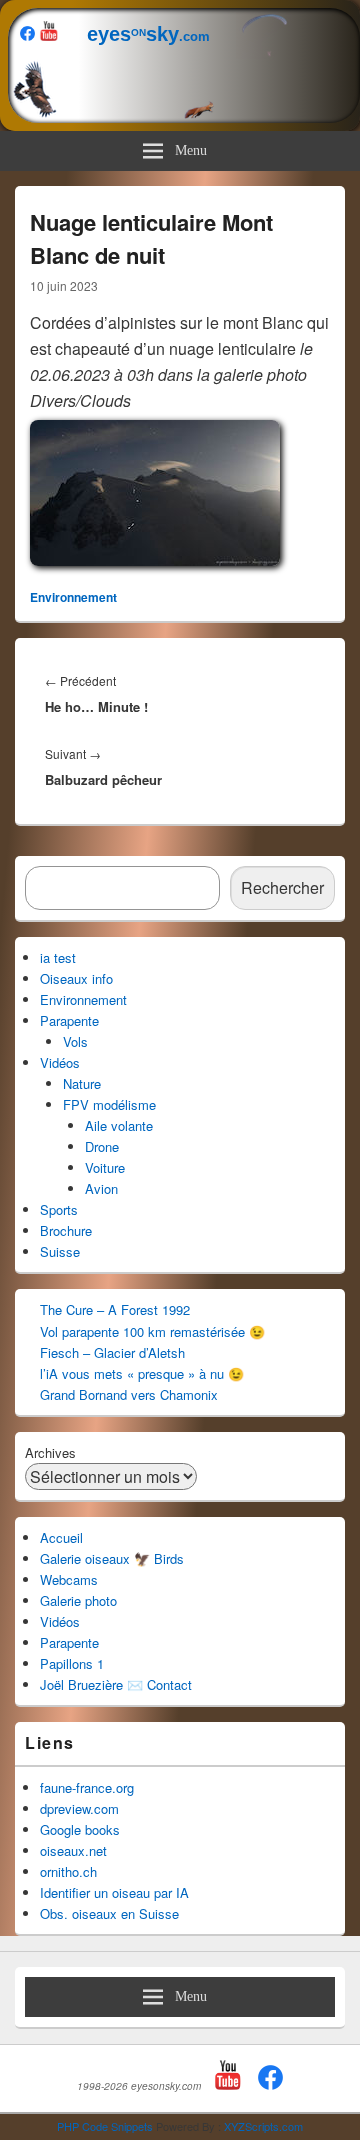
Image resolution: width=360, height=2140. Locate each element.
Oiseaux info (76, 978)
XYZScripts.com (263, 2126)
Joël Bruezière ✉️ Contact (116, 1684)
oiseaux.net (73, 1850)
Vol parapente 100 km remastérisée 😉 (152, 1331)
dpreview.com (79, 1808)
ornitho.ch (68, 1871)
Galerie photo (78, 1600)
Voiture (105, 1167)
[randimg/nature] (155, 559)
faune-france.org (87, 1787)
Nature (82, 1083)
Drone (102, 1146)
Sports (59, 1209)
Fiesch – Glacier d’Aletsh (112, 1352)
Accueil (61, 1537)
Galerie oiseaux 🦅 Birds (112, 1558)
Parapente (69, 1020)
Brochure (66, 1230)
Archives (50, 1452)
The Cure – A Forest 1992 (115, 1309)
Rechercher (282, 887)
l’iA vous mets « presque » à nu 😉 (142, 1373)
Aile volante (119, 1125)
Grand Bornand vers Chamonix (129, 1394)
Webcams (69, 1579)
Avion (101, 1188)
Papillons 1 (72, 1663)
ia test (58, 957)
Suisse (60, 1251)
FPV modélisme (109, 1104)
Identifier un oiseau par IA (114, 1892)
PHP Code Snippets (105, 2126)
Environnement (73, 597)
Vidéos (60, 1062)
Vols (75, 1041)
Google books (80, 1829)
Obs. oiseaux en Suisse (109, 1913)
